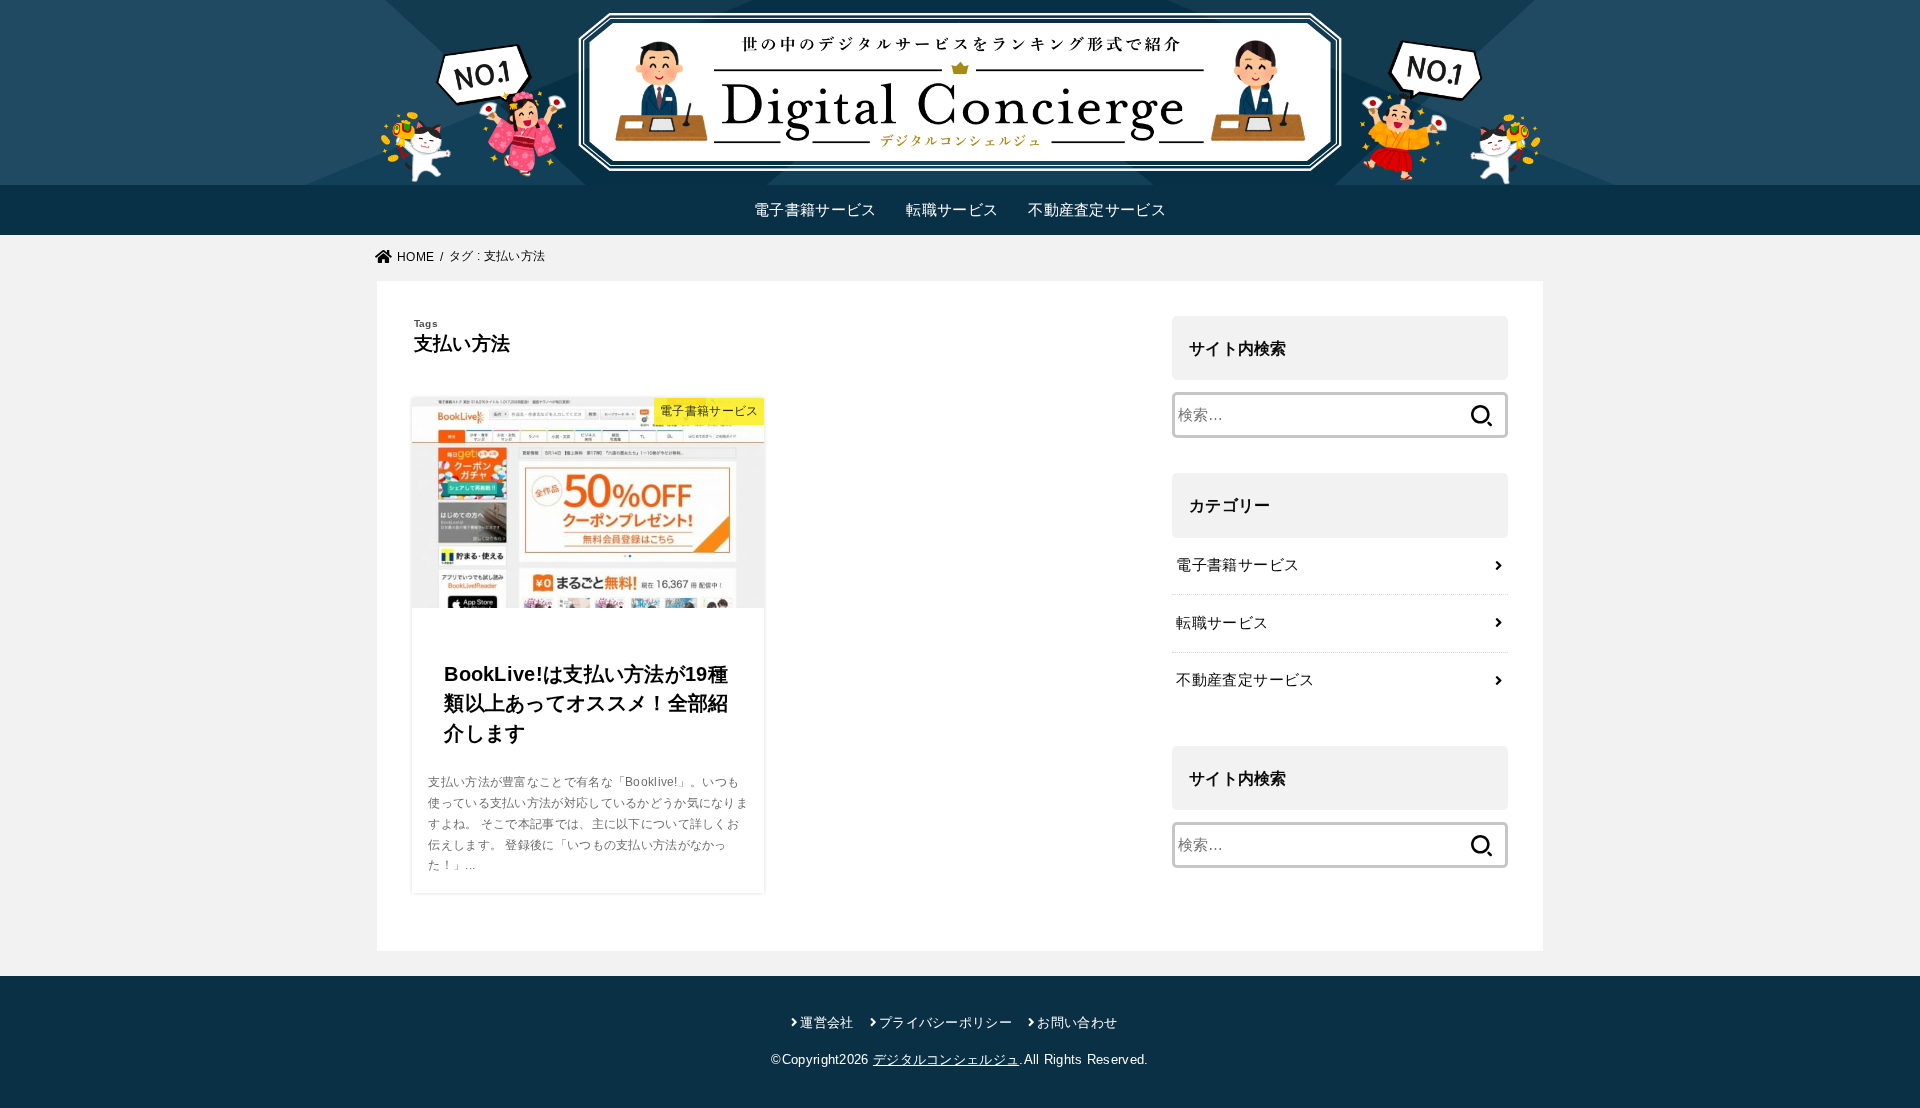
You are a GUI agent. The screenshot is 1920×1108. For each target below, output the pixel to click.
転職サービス (952, 209)
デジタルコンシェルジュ (946, 1059)
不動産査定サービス (1097, 209)
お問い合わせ (1077, 1022)
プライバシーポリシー (945, 1022)
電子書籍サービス (815, 209)
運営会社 (826, 1022)
